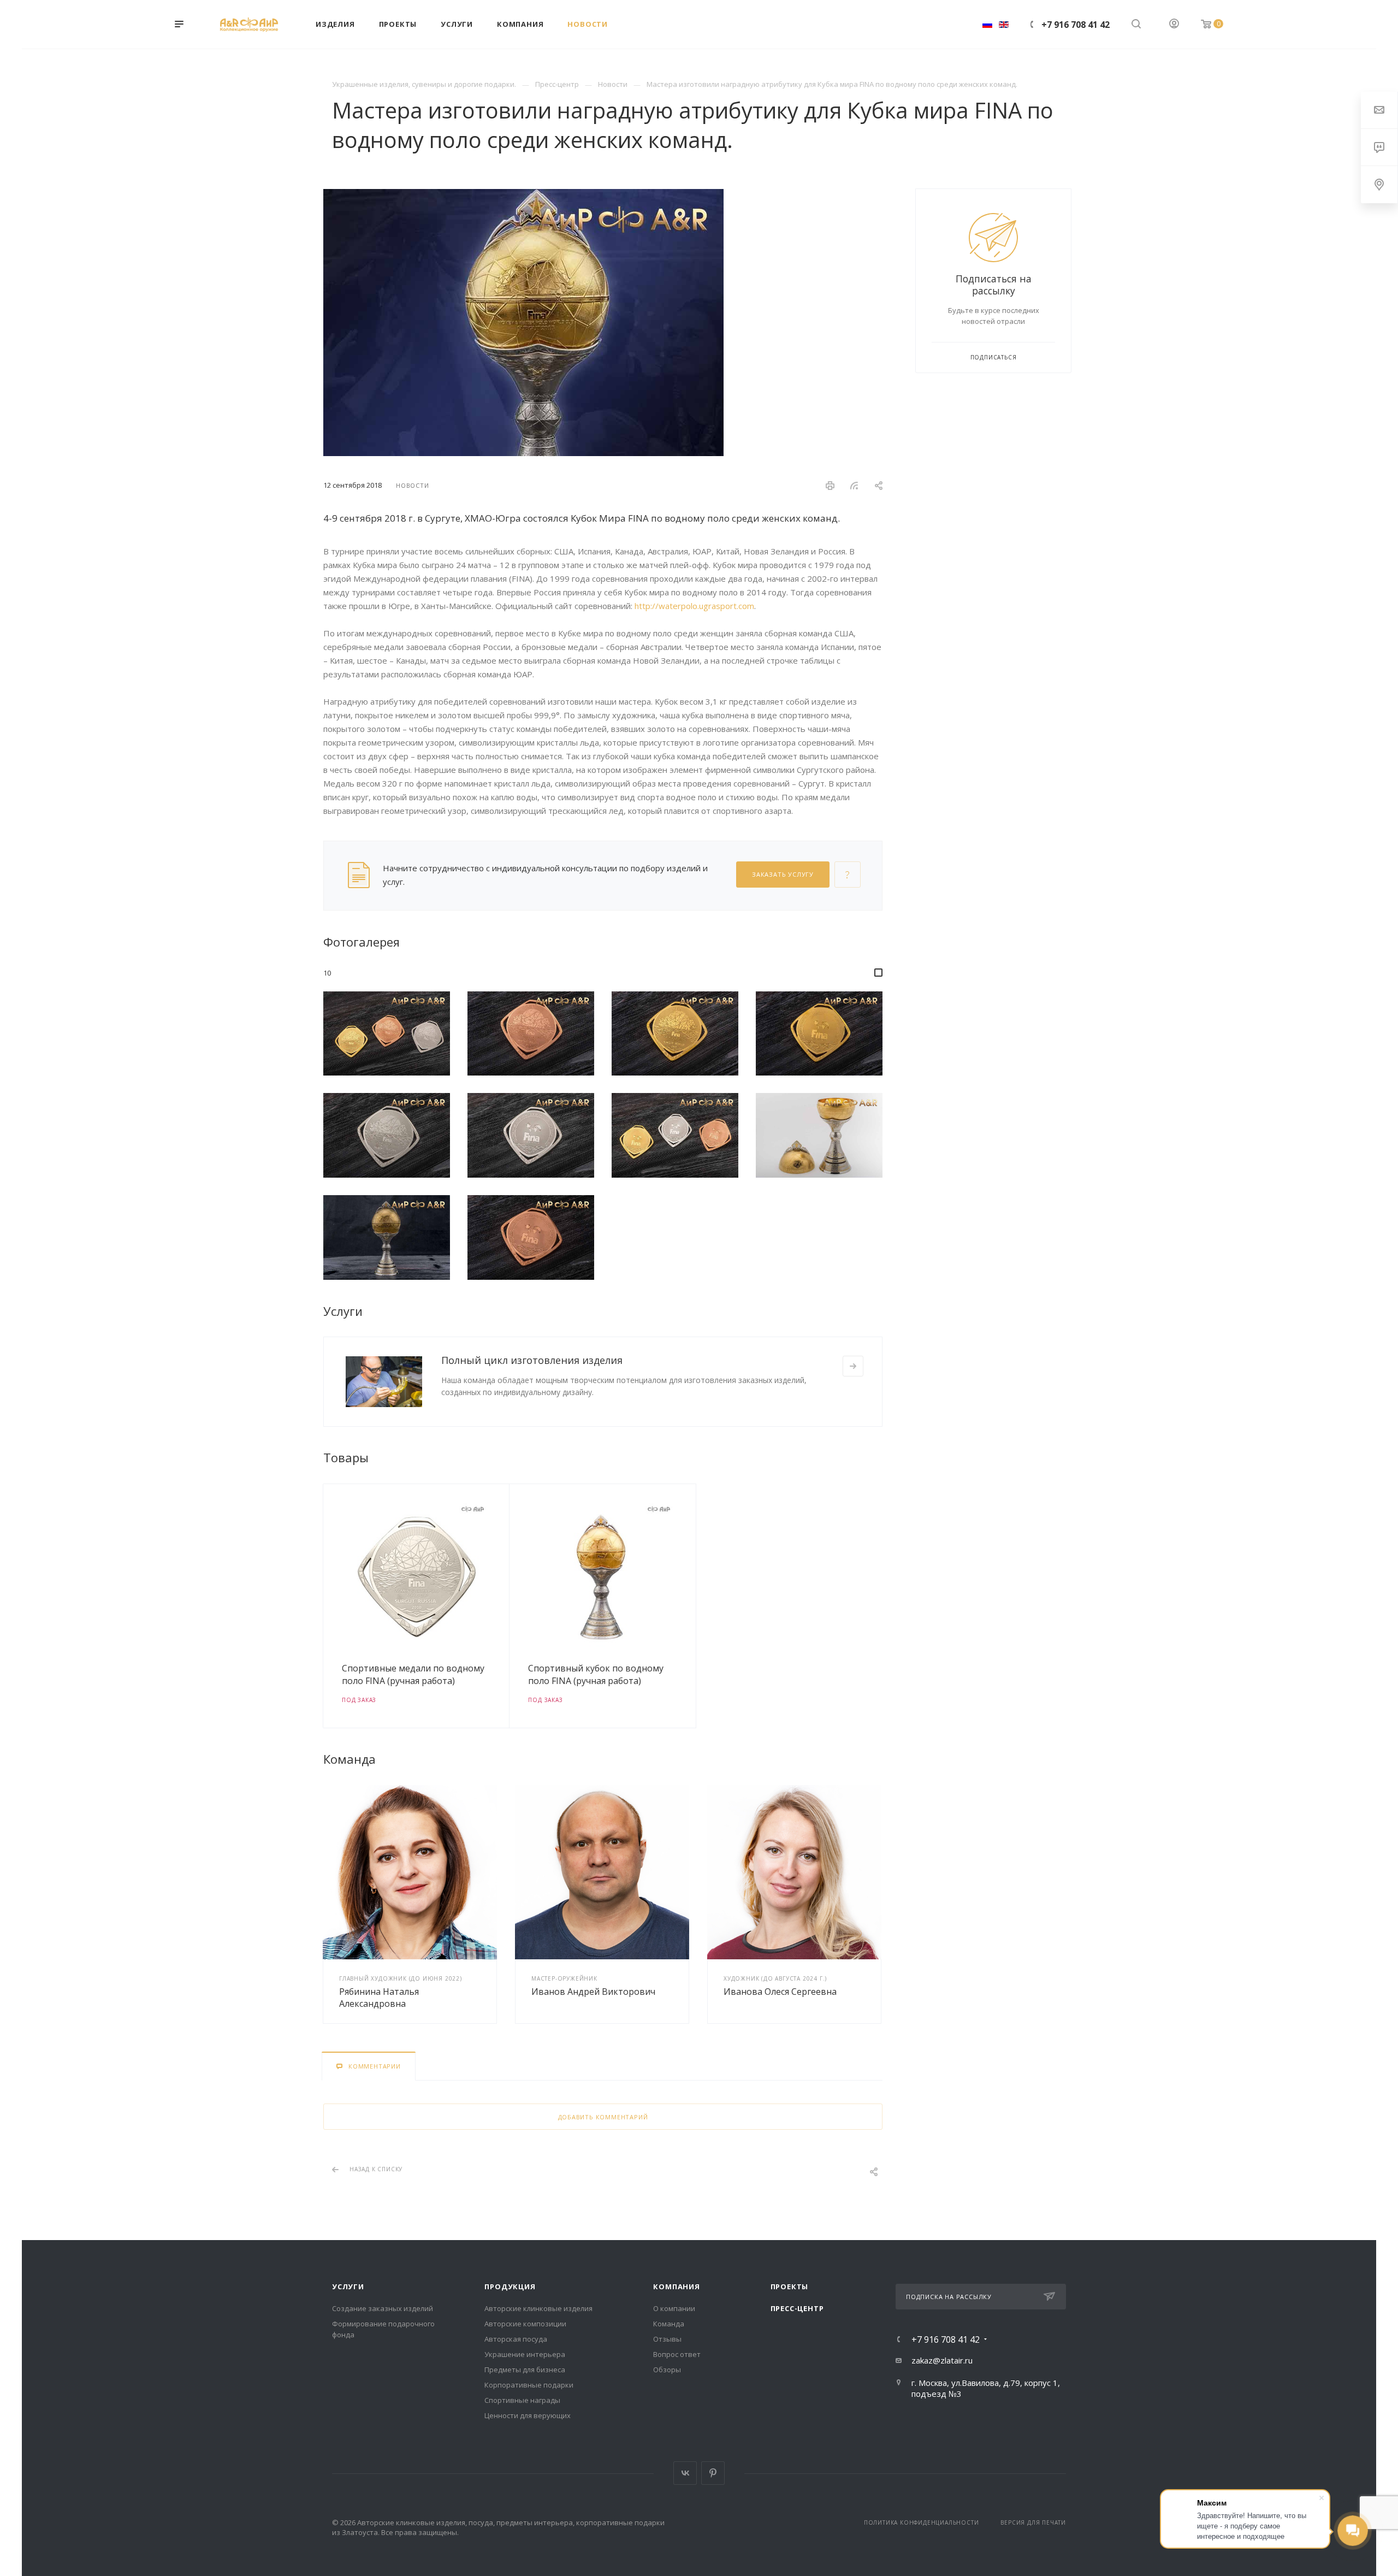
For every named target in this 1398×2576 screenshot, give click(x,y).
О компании (674, 2308)
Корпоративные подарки (529, 2385)
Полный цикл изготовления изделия (532, 1360)
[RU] (987, 24)
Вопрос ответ (677, 2354)
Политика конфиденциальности (922, 2522)
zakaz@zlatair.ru (942, 2360)
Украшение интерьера (525, 2354)
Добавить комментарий (603, 2117)
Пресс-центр (797, 2308)
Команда (669, 2324)
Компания (676, 2287)
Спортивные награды (522, 2400)
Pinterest (713, 2473)
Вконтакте (685, 2473)
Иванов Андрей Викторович (593, 1992)
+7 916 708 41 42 (1076, 25)
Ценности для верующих (528, 2415)
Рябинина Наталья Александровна (379, 1998)
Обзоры (667, 2370)
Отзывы (667, 2339)
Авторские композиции (525, 2324)
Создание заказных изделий (383, 2308)
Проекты (790, 2287)
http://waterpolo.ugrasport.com (694, 606)
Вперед (880, 1606)
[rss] (854, 486)
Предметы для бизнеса (525, 2370)
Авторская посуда (516, 2339)
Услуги (348, 2287)
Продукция (510, 2287)
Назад (326, 1606)
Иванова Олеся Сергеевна (780, 1992)
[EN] (1004, 24)
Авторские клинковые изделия (538, 2308)
